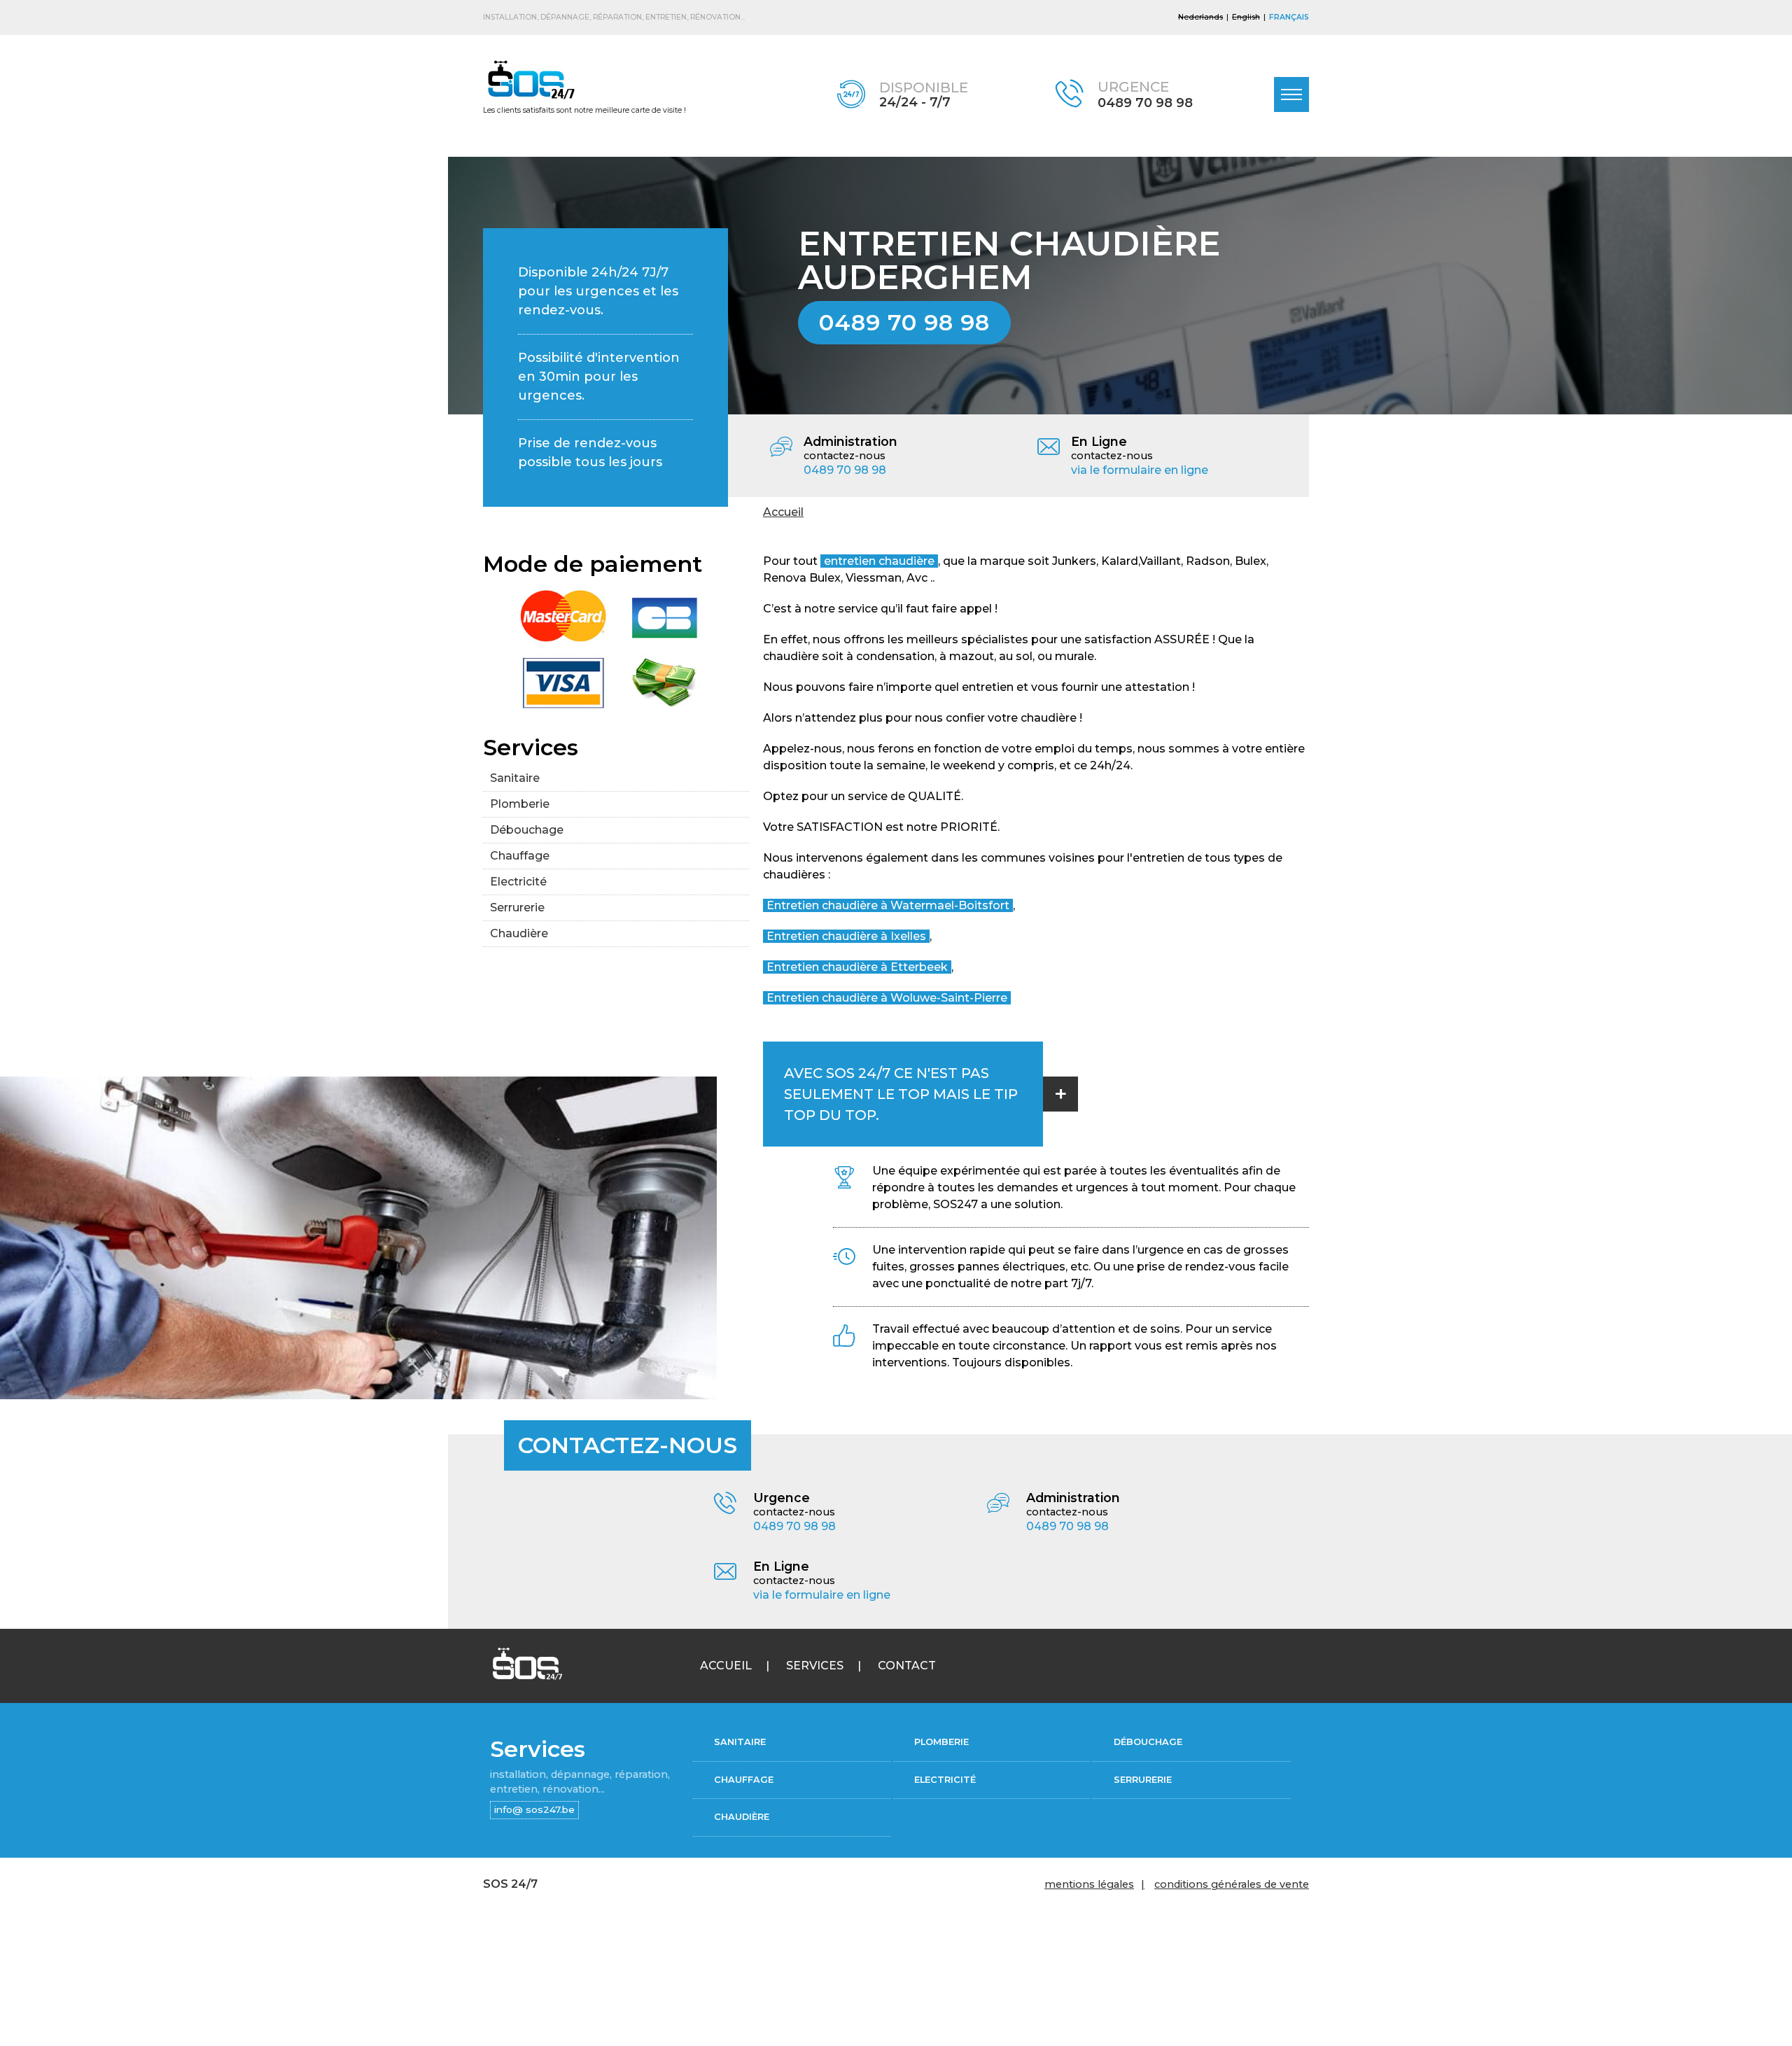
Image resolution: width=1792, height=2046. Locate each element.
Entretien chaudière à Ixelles (846, 936)
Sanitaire (515, 778)
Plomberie (520, 804)
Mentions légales (1089, 1884)
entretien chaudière (879, 561)
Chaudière (519, 933)
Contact (907, 1666)
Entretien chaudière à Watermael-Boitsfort (888, 905)
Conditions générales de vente (1232, 1884)
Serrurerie (517, 908)
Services (815, 1666)
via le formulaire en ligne (1140, 470)
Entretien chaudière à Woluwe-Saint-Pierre (887, 998)
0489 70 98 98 (1145, 103)
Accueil (783, 512)
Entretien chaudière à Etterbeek (857, 967)
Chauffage (520, 856)
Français (1289, 17)
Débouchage (527, 830)
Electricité (518, 882)
